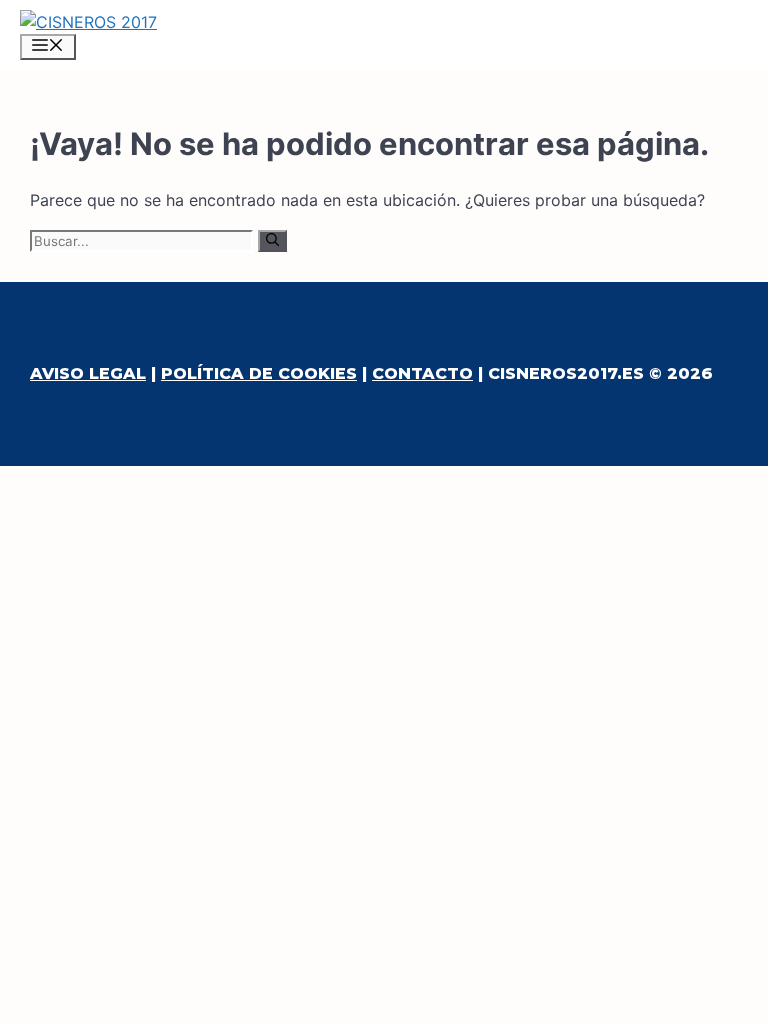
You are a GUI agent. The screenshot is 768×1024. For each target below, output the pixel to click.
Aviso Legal (88, 373)
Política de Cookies (259, 373)
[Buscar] (272, 241)
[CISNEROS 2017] (88, 22)
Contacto (422, 373)
